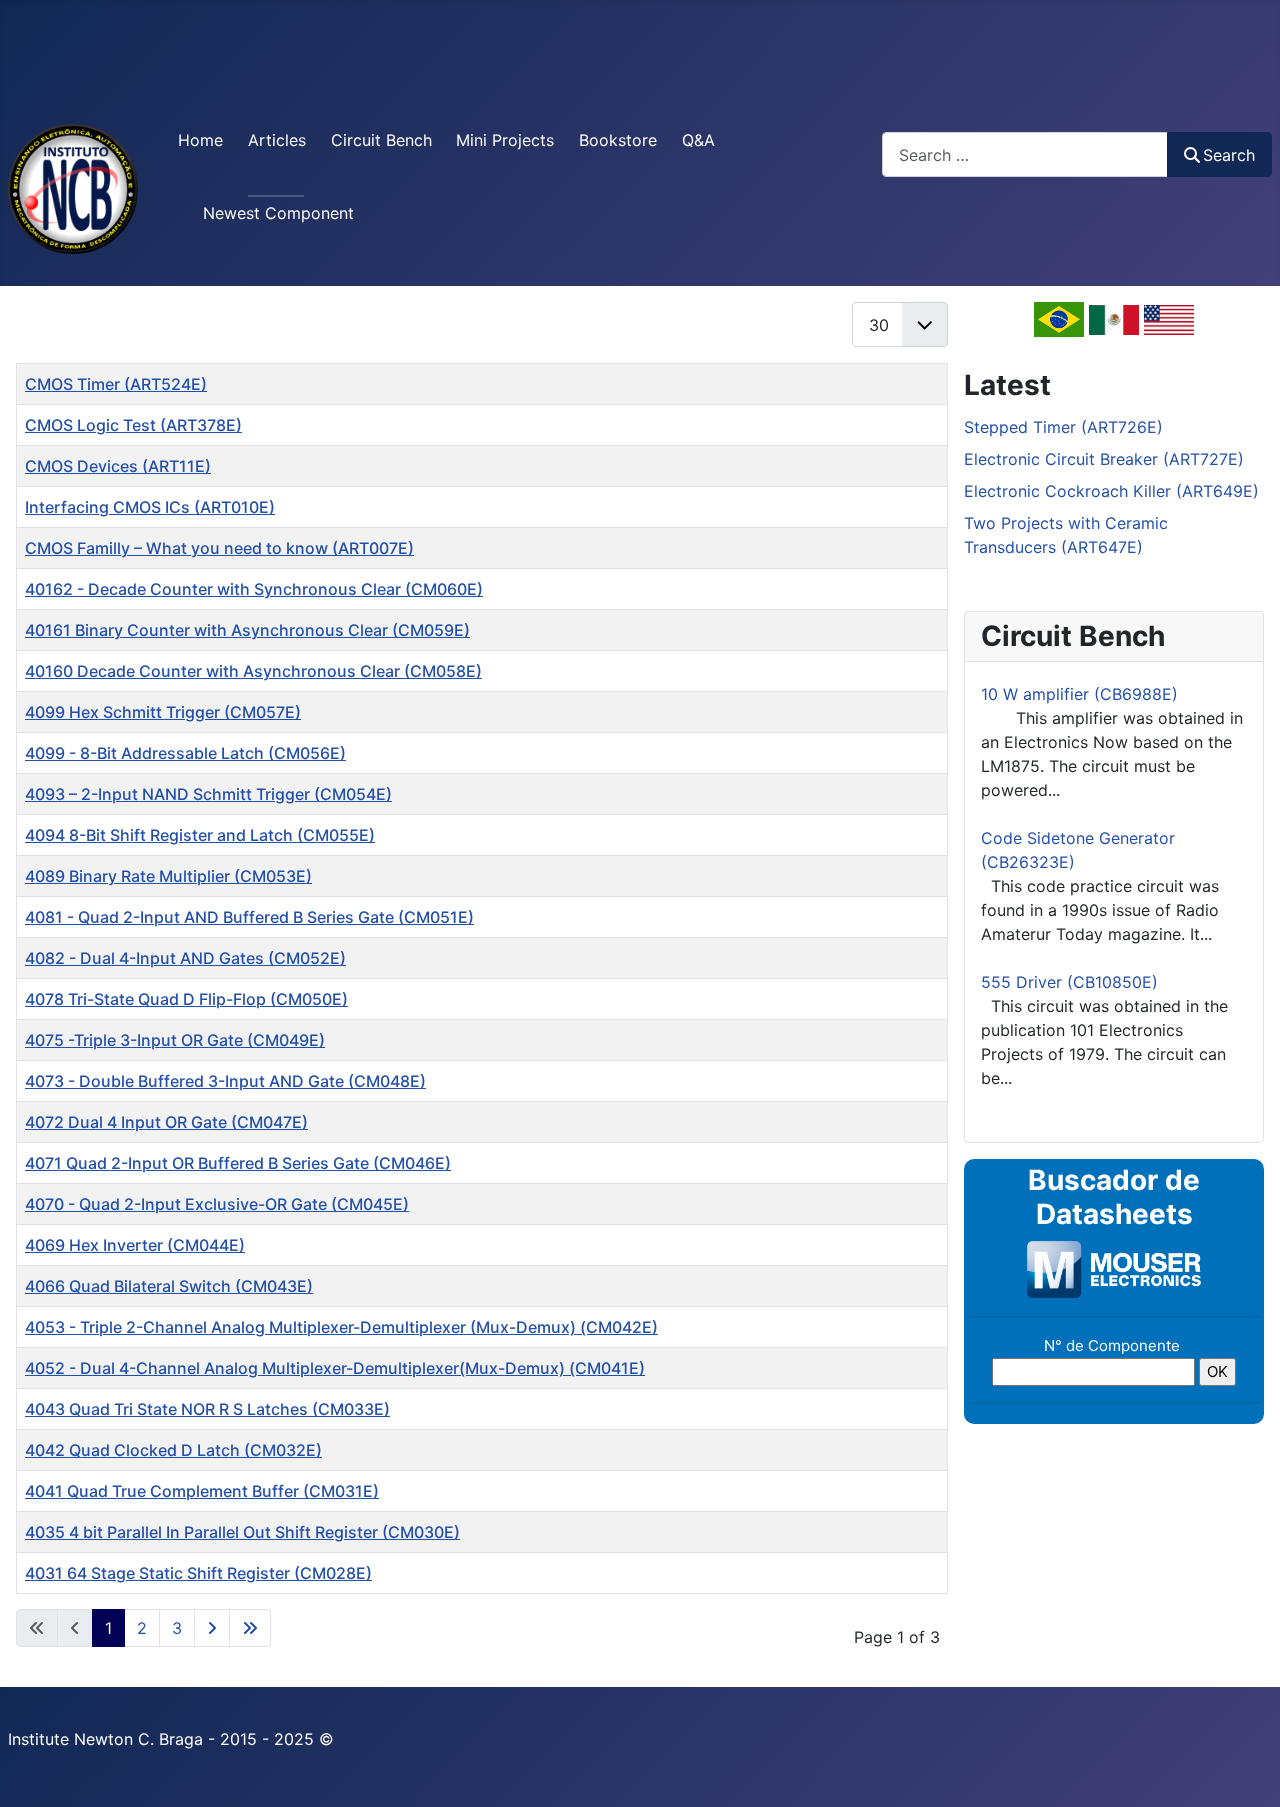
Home (200, 140)
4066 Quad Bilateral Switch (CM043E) (169, 1286)
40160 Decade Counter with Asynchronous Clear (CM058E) (253, 671)
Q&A (698, 140)
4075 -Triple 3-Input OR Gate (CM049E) (175, 1040)
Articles (277, 140)
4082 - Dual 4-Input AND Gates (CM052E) (185, 958)
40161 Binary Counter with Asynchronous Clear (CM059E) (247, 630)
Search (1229, 155)
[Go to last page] (250, 1628)
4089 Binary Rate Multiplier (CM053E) (168, 876)
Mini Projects (505, 140)
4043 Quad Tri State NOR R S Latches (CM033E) (207, 1409)
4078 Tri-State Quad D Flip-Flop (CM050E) (186, 999)
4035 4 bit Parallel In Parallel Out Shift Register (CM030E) (242, 1532)
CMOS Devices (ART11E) (118, 466)
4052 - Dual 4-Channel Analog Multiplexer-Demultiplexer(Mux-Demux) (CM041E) (335, 1368)
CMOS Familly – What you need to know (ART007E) (219, 548)
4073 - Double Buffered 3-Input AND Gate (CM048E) (225, 1081)
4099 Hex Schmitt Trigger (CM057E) (163, 712)
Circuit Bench (381, 140)
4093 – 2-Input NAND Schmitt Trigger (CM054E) (208, 794)
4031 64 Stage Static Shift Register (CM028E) (198, 1573)
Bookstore (618, 140)
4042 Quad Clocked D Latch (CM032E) (173, 1450)
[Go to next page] (212, 1628)
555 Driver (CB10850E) (1069, 982)
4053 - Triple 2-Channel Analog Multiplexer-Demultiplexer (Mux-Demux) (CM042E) (341, 1327)
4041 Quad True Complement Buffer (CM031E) (202, 1491)
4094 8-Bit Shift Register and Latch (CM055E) (200, 835)
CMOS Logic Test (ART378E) (133, 425)
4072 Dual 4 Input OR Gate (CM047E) (166, 1122)
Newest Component (278, 213)
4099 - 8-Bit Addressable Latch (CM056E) (185, 753)
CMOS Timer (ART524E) (116, 384)
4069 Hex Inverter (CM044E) (135, 1245)
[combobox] (1025, 154)
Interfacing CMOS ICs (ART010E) (150, 507)
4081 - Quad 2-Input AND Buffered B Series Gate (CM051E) (249, 917)
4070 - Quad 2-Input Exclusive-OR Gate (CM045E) (217, 1204)
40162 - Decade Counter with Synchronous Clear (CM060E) (254, 589)
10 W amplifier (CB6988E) (1079, 694)
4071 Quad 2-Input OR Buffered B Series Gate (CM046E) (238, 1163)
